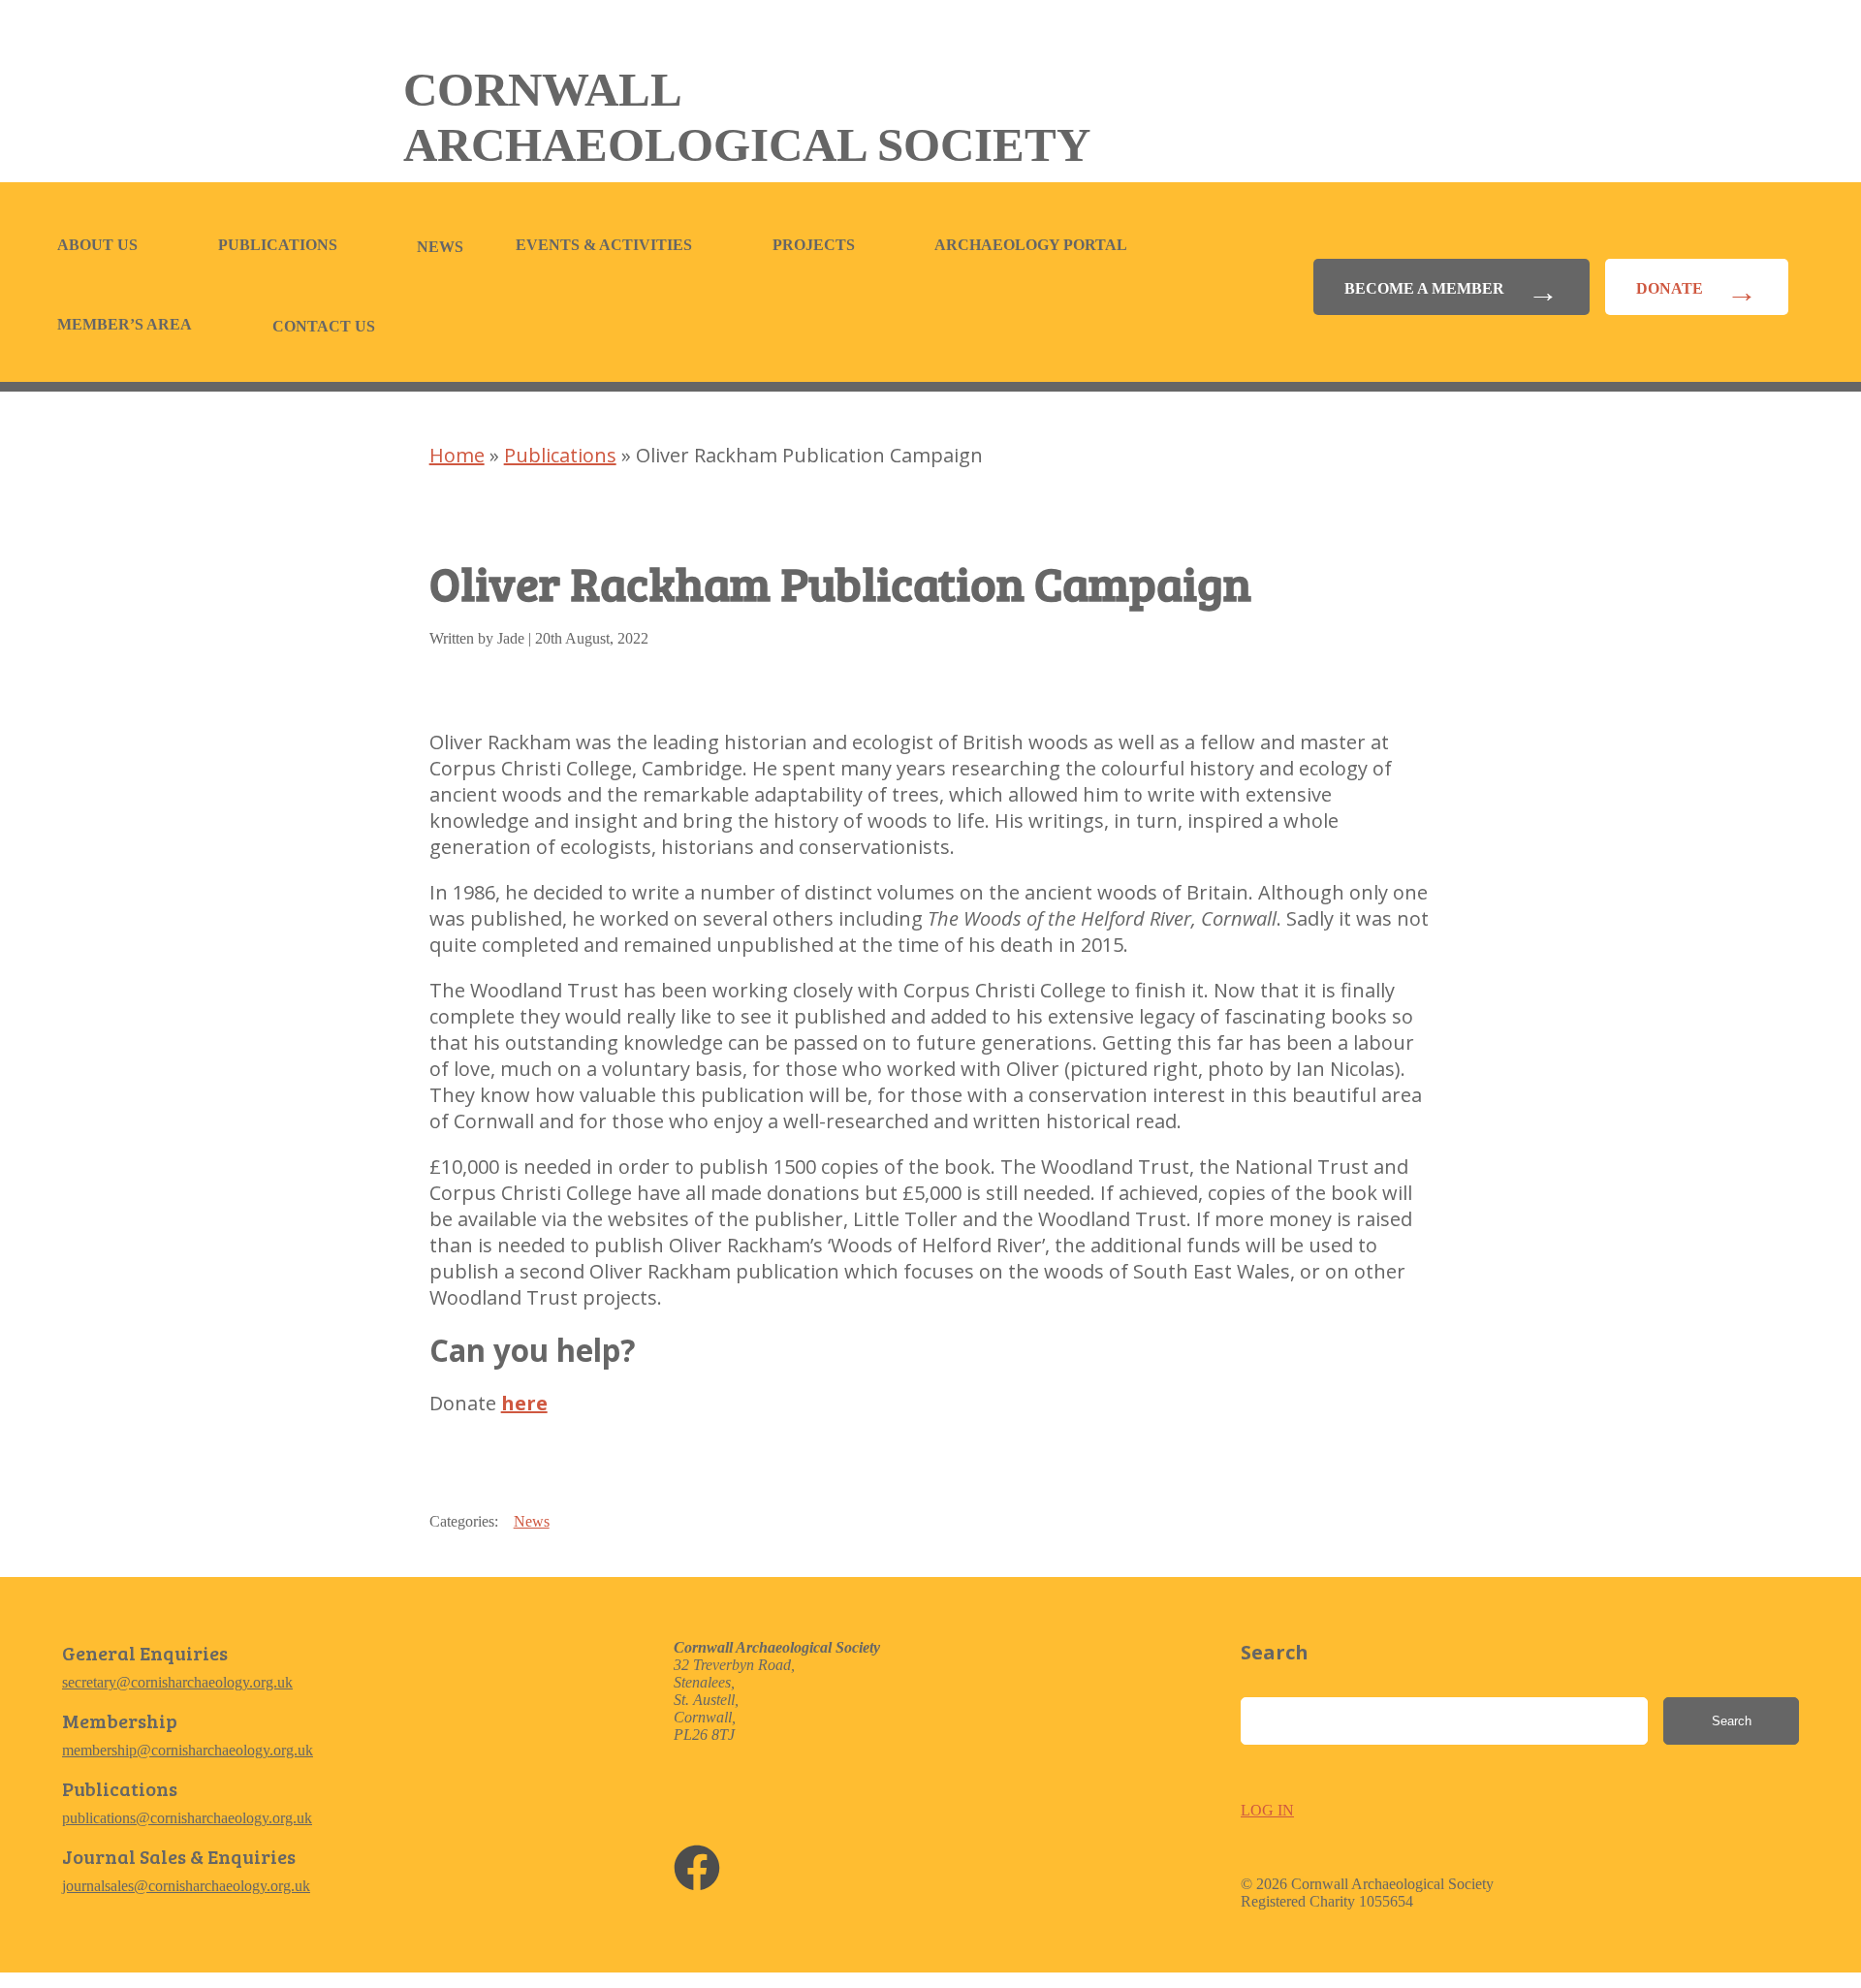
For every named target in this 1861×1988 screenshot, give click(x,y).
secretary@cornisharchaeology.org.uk (177, 1682)
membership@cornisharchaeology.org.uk (188, 1750)
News (440, 247)
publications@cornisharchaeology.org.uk (187, 1818)
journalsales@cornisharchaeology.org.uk (186, 1886)
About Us (97, 245)
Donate (1670, 288)
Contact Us (324, 326)
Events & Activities (604, 245)
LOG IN (1267, 1810)
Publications (278, 245)
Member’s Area (125, 324)
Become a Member (1424, 288)
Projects (814, 245)
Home (457, 455)
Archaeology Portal (1031, 245)
